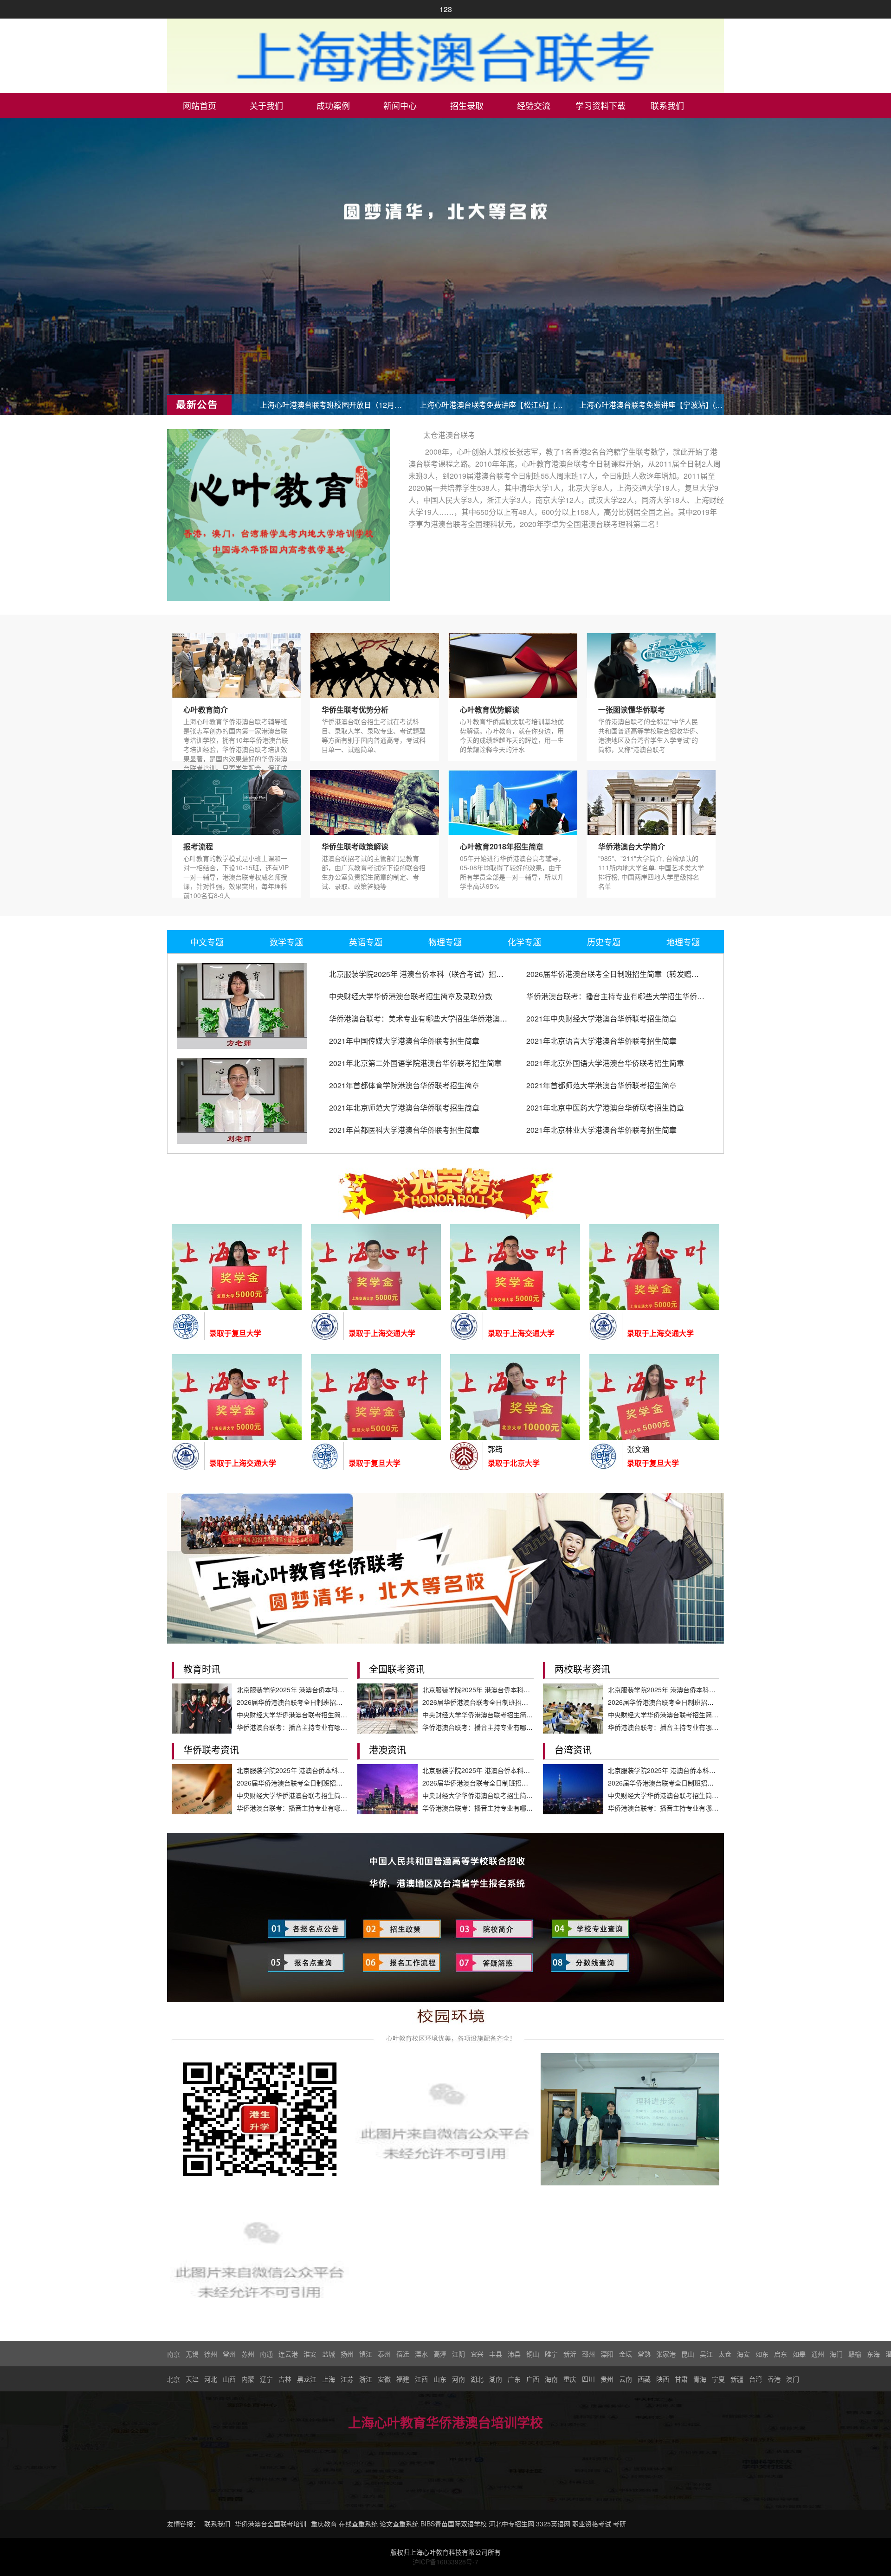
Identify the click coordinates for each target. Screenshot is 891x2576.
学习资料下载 (600, 105)
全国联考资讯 (397, 1669)
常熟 (644, 2354)
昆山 (688, 2354)
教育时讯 (202, 1669)
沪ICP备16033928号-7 (445, 2562)
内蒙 (248, 2379)
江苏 (347, 2379)
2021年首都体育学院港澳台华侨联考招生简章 (404, 1085)
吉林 (285, 2379)
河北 (211, 2379)
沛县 (514, 2354)
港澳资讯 (387, 1750)
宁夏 (718, 2379)
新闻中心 (400, 105)
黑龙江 (307, 2379)
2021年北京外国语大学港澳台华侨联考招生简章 (605, 1063)
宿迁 (403, 2354)
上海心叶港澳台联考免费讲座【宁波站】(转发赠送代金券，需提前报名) (651, 405)
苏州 (248, 2354)
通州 (818, 2354)
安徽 (384, 2379)
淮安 (310, 2354)
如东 (762, 2354)
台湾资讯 (573, 1750)
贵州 (607, 2379)
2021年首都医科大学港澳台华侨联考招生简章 (404, 1130)
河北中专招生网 (511, 2524)
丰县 (496, 2354)
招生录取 (467, 105)
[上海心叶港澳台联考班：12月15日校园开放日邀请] (260, 2119)
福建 (403, 2379)
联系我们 (667, 105)
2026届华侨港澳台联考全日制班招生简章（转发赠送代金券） (627, 974)
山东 (440, 2379)
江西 (421, 2379)
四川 (588, 2379)
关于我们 (266, 105)
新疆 (737, 2379)
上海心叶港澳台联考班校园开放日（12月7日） (332, 405)
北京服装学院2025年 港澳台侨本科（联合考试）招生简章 (424, 974)
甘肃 (681, 2379)
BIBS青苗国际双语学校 (454, 2524)
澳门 (793, 2379)
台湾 (755, 2379)
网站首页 (200, 105)
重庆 (570, 2379)
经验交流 (534, 105)
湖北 (477, 2379)
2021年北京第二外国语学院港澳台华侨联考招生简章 (415, 1063)
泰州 (384, 2354)
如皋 (799, 2354)
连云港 (288, 2354)
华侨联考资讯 (211, 1750)
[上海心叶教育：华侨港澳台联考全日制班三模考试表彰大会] (630, 2119)
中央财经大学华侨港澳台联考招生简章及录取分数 (411, 996)
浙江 (366, 2379)
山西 (229, 2379)
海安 (743, 2354)
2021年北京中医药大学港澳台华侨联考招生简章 (605, 1108)
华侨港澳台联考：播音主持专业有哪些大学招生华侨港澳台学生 (630, 996)
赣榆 (855, 2354)
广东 (514, 2379)
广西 (533, 2379)
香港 (774, 2379)
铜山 (533, 2354)
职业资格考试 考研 (599, 2524)
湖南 (496, 2379)
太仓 (725, 2354)
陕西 (663, 2379)
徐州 (211, 2354)
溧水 (421, 2354)
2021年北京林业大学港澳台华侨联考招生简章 (601, 1130)
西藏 (644, 2379)
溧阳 (607, 2354)
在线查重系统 (358, 2524)
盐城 (329, 2354)
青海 (700, 2379)
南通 (266, 2354)
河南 (458, 2379)
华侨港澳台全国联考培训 (271, 2524)
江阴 (458, 2354)
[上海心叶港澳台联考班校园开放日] (260, 2258)
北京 (174, 2379)
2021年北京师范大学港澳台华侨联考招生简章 (404, 1108)
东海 (873, 2354)
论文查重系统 (399, 2524)
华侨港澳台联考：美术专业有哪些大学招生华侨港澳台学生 (426, 1018)
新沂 (570, 2354)
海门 (836, 2354)
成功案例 (333, 105)
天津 (192, 2379)
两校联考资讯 (582, 1669)
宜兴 (477, 2354)
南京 (174, 2354)
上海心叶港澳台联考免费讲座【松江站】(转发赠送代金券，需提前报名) (491, 405)
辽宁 (266, 2379)
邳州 (588, 2354)
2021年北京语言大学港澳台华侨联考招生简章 (601, 1041)
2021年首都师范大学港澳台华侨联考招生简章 (601, 1085)
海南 (551, 2379)
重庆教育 (324, 2524)
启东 (781, 2354)
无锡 (192, 2354)
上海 (329, 2379)
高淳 (440, 2354)
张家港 (666, 2354)
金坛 (626, 2354)
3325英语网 (553, 2524)
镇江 (366, 2354)
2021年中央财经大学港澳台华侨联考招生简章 (601, 1018)
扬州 (347, 2354)
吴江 (706, 2354)
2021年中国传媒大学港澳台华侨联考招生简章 (404, 1041)
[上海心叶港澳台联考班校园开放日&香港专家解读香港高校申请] (445, 2119)
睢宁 (551, 2354)
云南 (626, 2379)
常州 (229, 2354)
